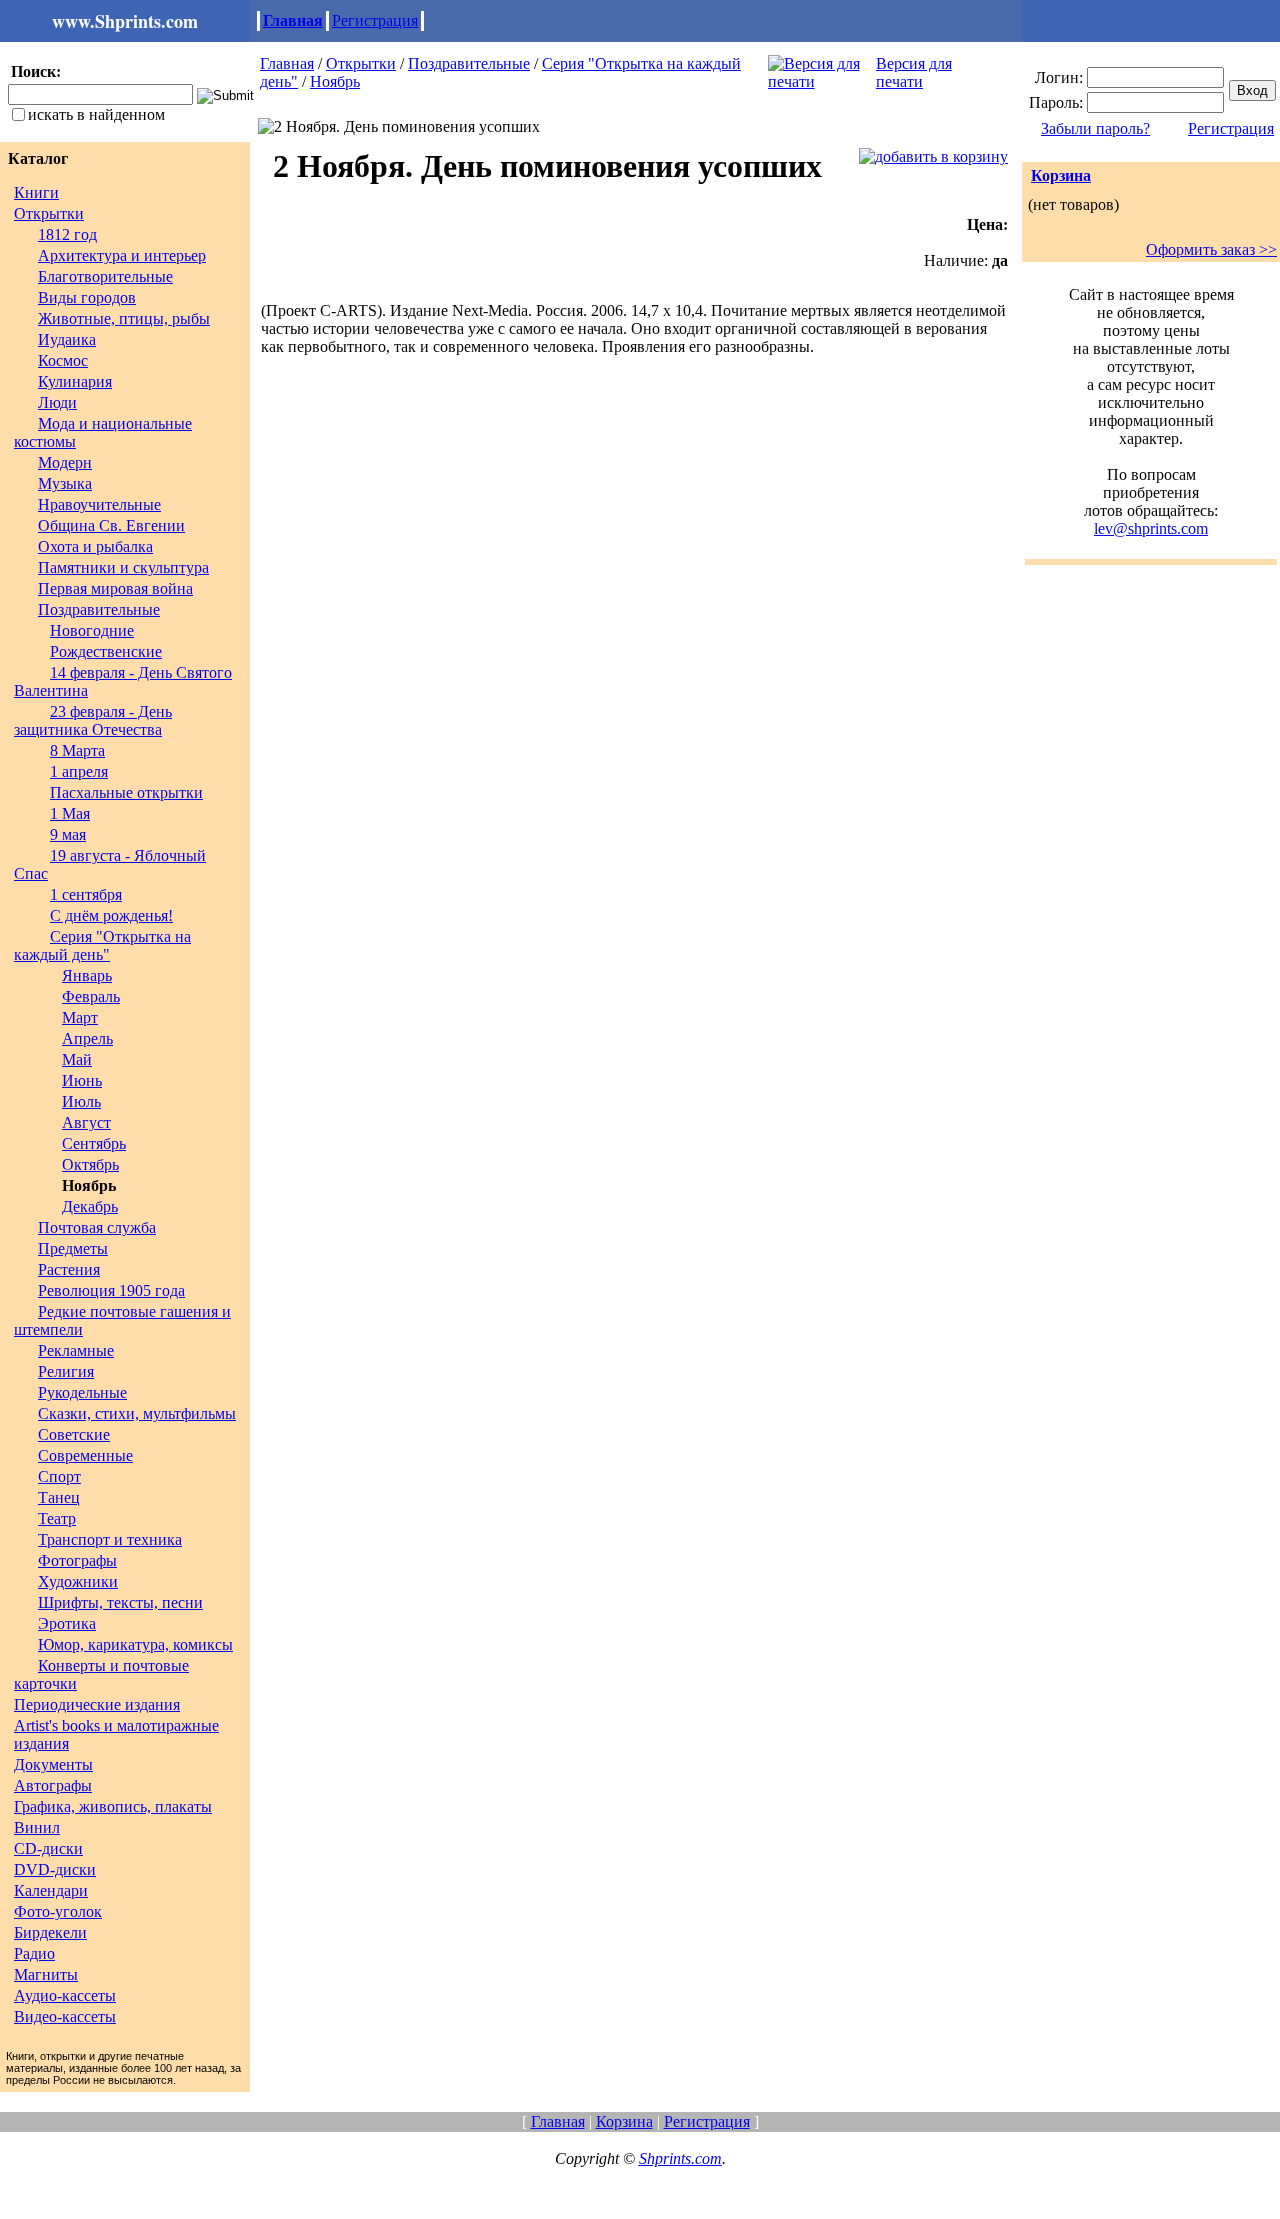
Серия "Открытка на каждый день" (102, 945)
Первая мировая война (115, 588)
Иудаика (67, 339)
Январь (87, 975)
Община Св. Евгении (111, 525)
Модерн (65, 462)
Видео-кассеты (65, 2016)
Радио (34, 1953)
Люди (57, 402)
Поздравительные (99, 609)
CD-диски (48, 1848)
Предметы (73, 1248)
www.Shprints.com (125, 21)
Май (77, 1059)
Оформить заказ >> (1211, 249)
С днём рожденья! (111, 915)
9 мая (68, 834)
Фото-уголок (58, 1911)
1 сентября (86, 894)
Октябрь (90, 1164)
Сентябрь (94, 1143)
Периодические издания (97, 1704)
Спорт (59, 1476)
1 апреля (79, 771)
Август (86, 1122)
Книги (36, 192)
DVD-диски (55, 1869)
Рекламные (76, 1350)
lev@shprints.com (1151, 528)
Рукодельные (82, 1392)
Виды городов (87, 297)
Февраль (91, 996)
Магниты (46, 1974)
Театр (57, 1518)
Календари (51, 1890)
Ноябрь (335, 81)
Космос (63, 360)
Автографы (53, 1785)
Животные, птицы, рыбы (124, 318)
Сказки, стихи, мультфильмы (137, 1413)
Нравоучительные (99, 504)
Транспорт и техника (110, 1539)
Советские (74, 1434)
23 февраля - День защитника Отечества (93, 720)
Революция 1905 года (111, 1290)
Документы (53, 1764)
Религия (66, 1371)
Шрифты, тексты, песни (120, 1602)
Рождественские (106, 651)
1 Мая (70, 813)
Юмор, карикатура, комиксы (135, 1644)
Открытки (49, 213)
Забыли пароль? (1095, 128)
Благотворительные (105, 276)
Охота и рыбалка (95, 546)
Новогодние (92, 630)
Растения (69, 1269)
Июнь (82, 1080)
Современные (85, 1455)
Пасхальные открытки (126, 792)
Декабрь (90, 1206)
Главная (293, 20)
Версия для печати (914, 72)
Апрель (87, 1038)
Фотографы (77, 1560)
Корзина (1061, 175)
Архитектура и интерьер (122, 255)
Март (80, 1017)
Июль (81, 1101)
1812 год (67, 234)
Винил (37, 1827)
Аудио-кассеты (65, 1995)
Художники (78, 1581)
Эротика (67, 1623)
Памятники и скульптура (123, 567)
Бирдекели (50, 1932)
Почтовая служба (97, 1227)
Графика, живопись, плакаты (113, 1806)
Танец (59, 1497)
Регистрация (375, 20)
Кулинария (75, 381)
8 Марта (77, 750)
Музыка (65, 483)
